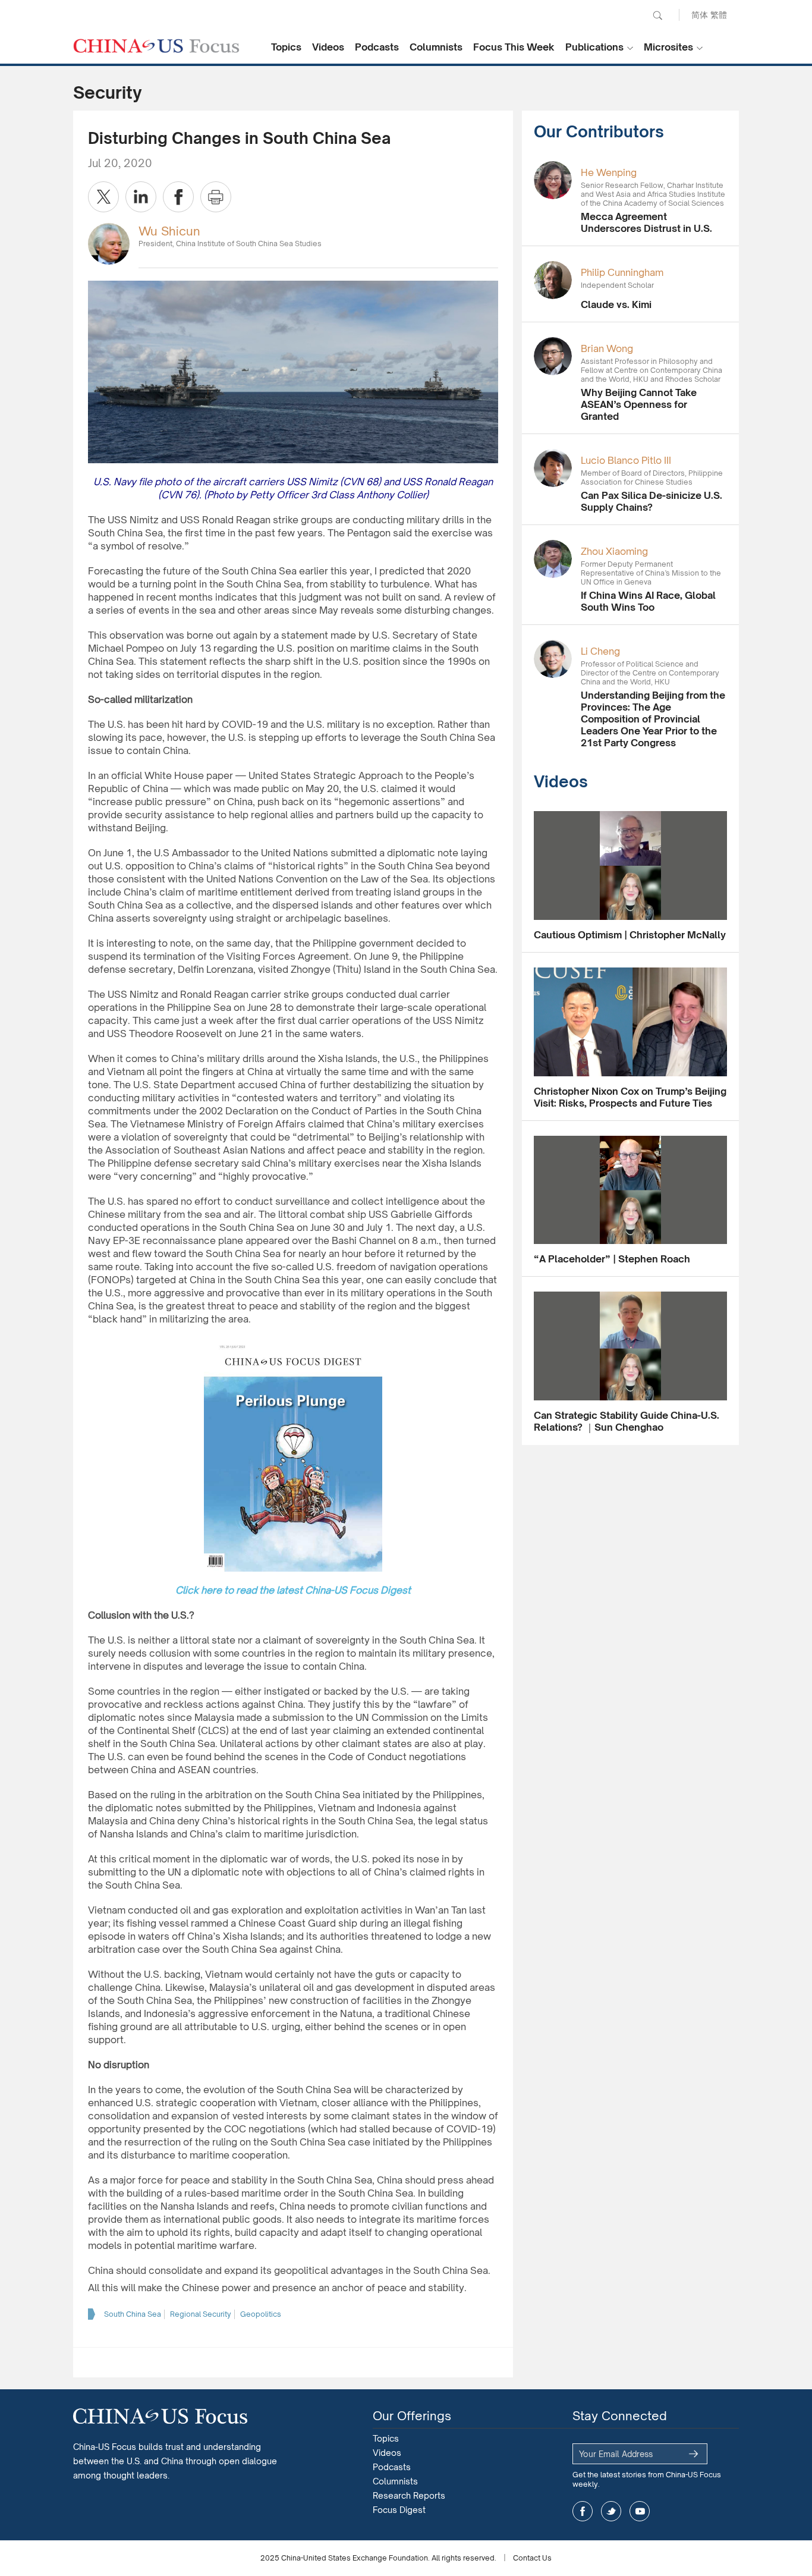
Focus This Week (514, 47)
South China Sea (133, 2314)
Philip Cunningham (622, 272)
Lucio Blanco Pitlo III (626, 460)
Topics (286, 47)
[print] (216, 197)
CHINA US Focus (156, 46)
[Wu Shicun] (109, 243)
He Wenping (609, 172)
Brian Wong (607, 348)
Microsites (668, 47)
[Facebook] (178, 197)
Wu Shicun (169, 231)
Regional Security (201, 2314)
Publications (594, 47)
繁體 (719, 15)
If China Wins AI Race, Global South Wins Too (648, 601)
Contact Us (532, 2558)
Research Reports (409, 2495)
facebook (583, 2511)
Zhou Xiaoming (614, 551)
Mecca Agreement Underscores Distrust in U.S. (646, 222)
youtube (640, 2511)
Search (657, 15)
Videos (328, 47)
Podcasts (377, 47)
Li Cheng (600, 651)
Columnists (436, 47)
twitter (611, 2511)
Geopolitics (261, 2314)
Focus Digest (399, 2510)
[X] (103, 197)
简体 (700, 15)
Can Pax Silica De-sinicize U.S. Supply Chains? (652, 501)
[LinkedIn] (141, 197)
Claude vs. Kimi (616, 304)
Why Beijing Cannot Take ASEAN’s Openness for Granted (639, 404)
